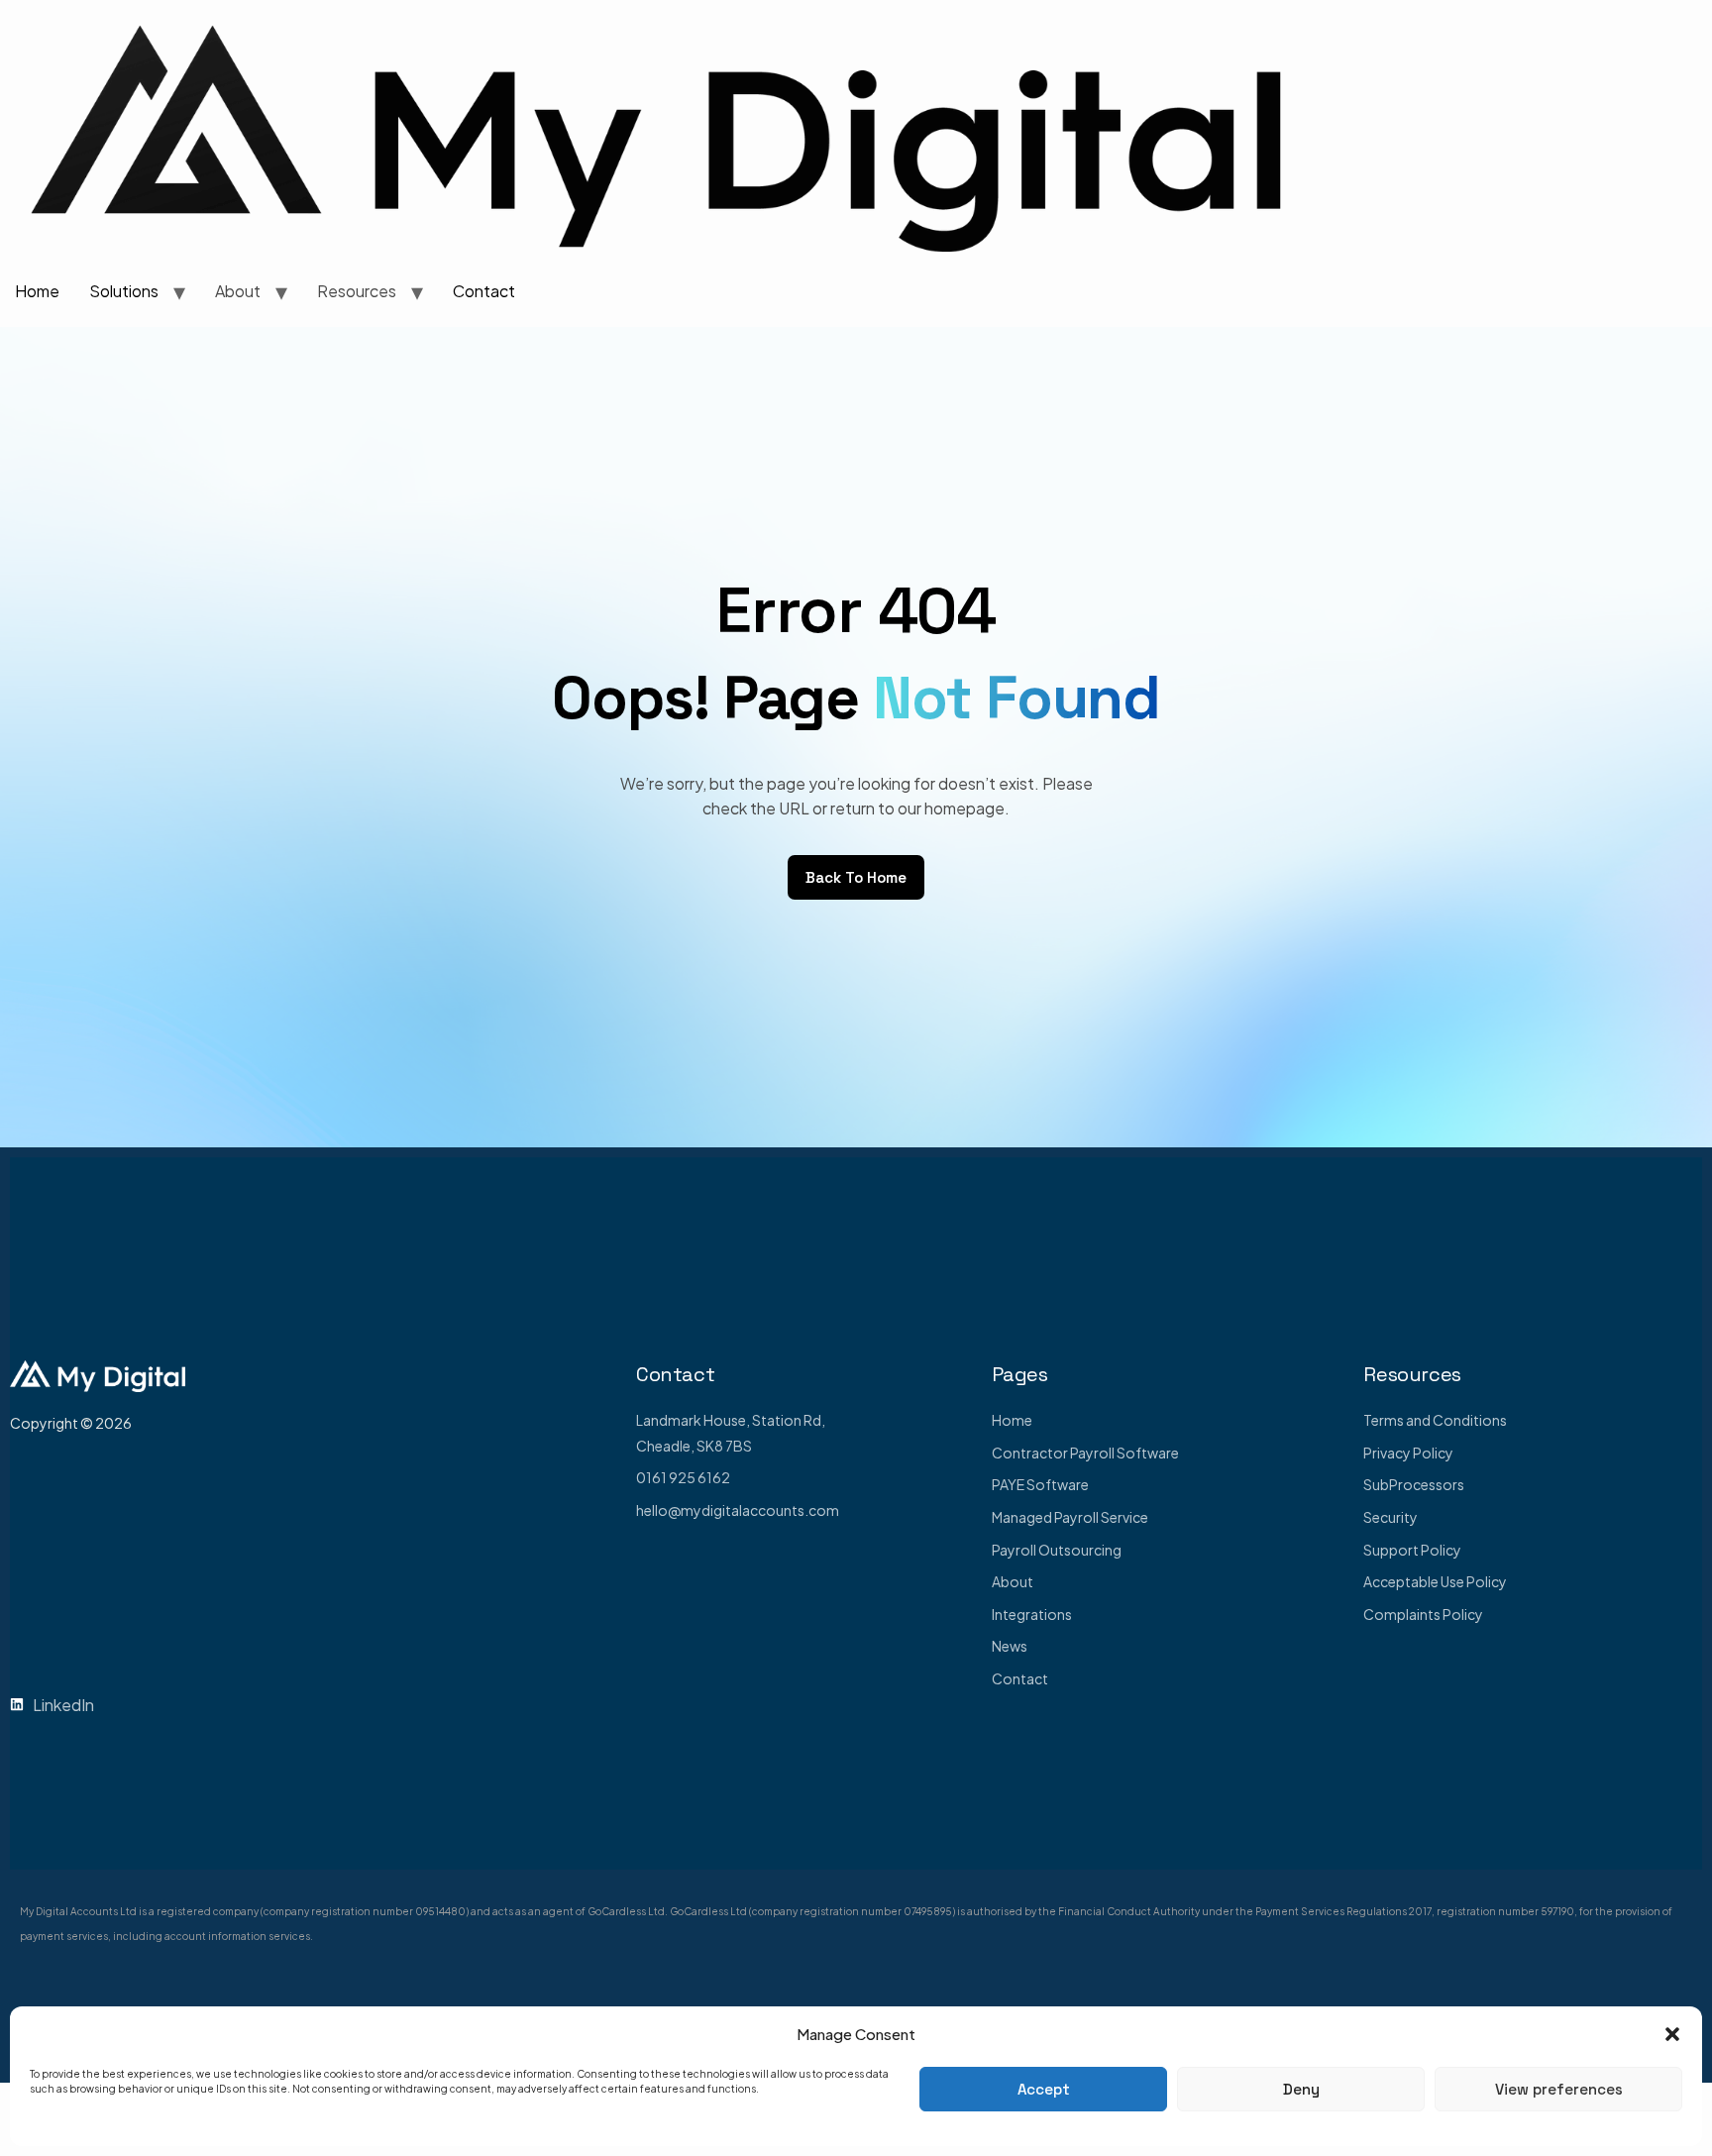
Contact (484, 291)
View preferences (1559, 2089)
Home (37, 291)
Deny (1301, 2089)
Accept (1044, 2089)
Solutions (124, 291)
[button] (1672, 2034)
